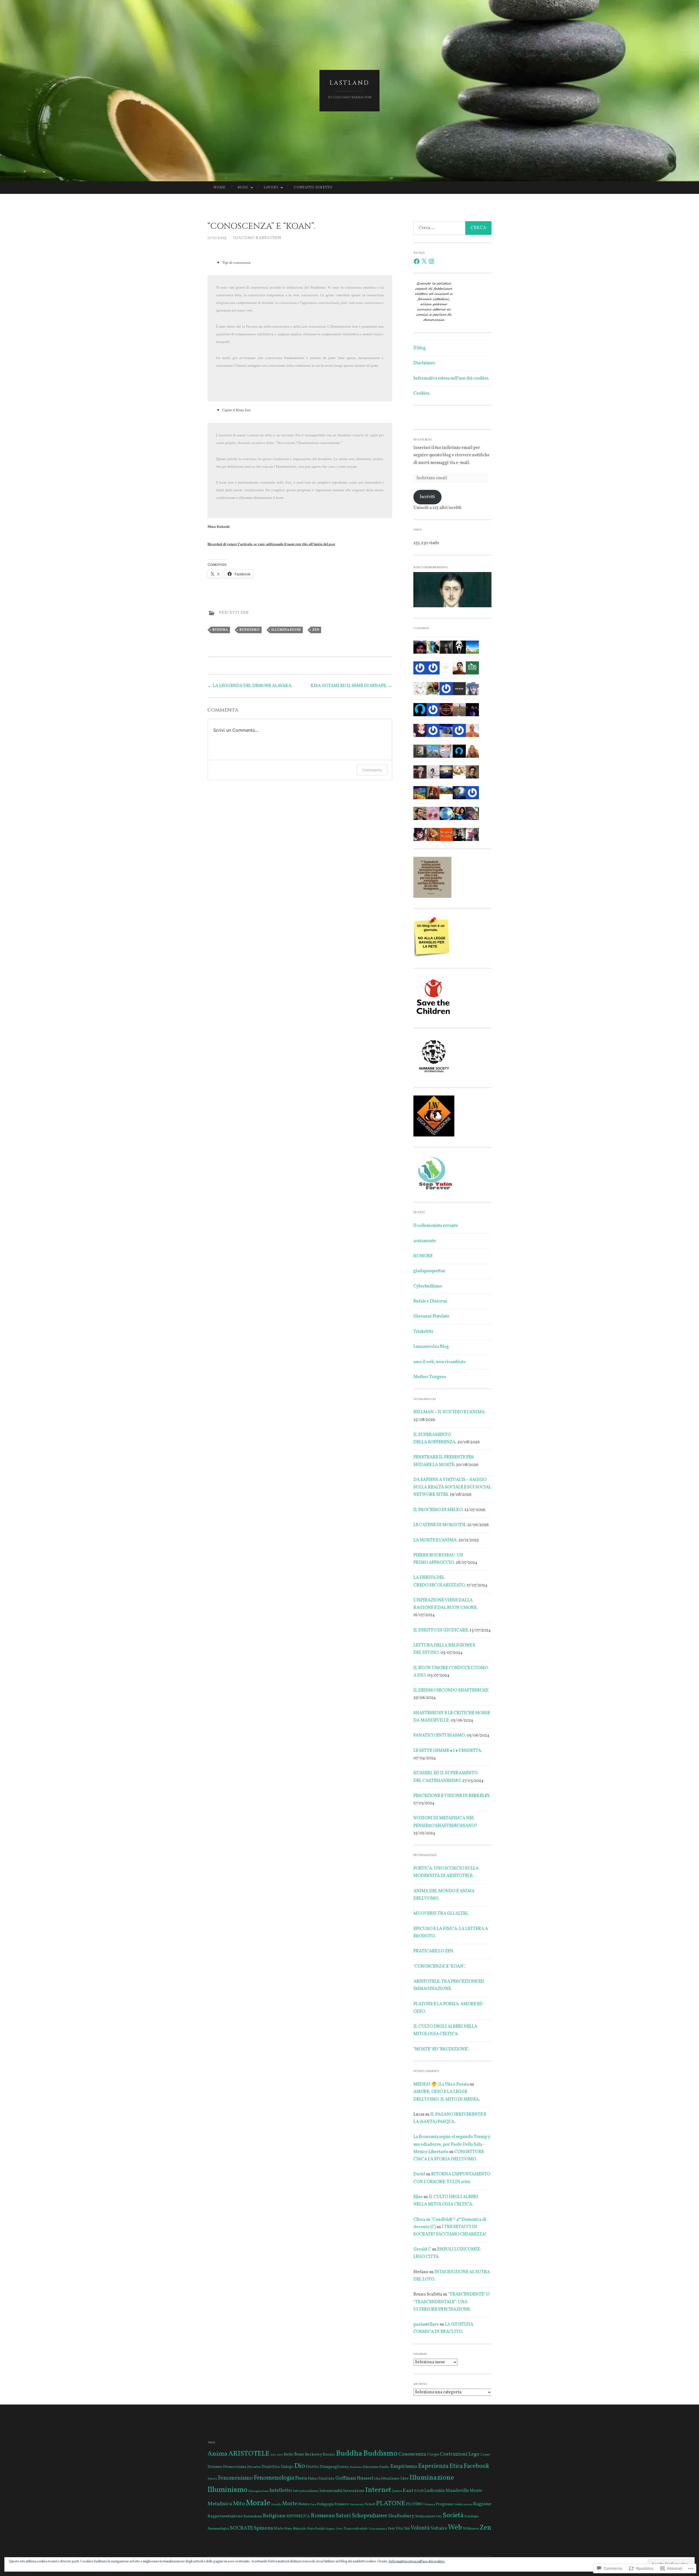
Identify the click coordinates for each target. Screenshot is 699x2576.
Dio (300, 2466)
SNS (439, 2517)
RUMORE (423, 1256)
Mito (239, 2504)
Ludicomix (435, 2491)
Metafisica (220, 2504)
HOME (220, 188)
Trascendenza (378, 2529)
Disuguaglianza (334, 2467)
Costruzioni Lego (460, 2454)
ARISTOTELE (249, 2454)
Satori (343, 2516)
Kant (408, 2491)
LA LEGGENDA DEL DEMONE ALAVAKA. (250, 686)
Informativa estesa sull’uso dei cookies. (451, 378)
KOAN (419, 2491)
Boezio (329, 2454)
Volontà (420, 2528)
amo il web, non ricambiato (440, 1362)
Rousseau (323, 2516)
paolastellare (426, 2325)
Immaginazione (258, 2491)
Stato (279, 2528)
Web (455, 2528)
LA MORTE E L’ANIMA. (436, 1540)
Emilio (384, 2467)
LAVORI (271, 188)
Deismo (215, 2467)
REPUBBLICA (298, 2516)
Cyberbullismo (428, 1286)
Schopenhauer (370, 2516)
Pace (313, 2505)
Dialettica (271, 2467)
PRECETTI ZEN (234, 613)
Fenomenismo (235, 2478)
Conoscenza (412, 2454)
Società (453, 2516)
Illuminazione (286, 630)
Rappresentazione (225, 2516)
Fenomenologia (274, 2478)
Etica (456, 2466)
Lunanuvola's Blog (431, 1347)
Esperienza (433, 2466)
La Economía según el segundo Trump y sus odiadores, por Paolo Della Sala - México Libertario (452, 2144)
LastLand (349, 83)
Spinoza (263, 2528)
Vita (399, 2528)
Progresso (445, 2504)
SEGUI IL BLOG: (423, 440)
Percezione (357, 2505)
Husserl (365, 2479)
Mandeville (457, 2491)
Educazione (371, 2467)
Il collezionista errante (436, 1226)
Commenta (372, 770)
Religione (274, 2516)
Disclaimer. (425, 363)
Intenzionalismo (306, 2491)
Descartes (254, 2467)
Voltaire (439, 2528)
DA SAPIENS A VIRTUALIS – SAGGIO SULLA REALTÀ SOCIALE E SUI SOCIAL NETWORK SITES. (452, 1487)
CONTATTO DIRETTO (313, 188)
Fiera (301, 2478)
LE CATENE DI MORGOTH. (440, 1525)
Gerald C (422, 2249)
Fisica (312, 2479)
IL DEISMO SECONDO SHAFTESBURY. (451, 1690)
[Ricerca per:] (452, 228)
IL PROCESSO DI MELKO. (439, 1510)
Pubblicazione (463, 2505)
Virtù (391, 2529)
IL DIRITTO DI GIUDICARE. (441, 1630)
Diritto (313, 2467)
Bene (299, 2454)
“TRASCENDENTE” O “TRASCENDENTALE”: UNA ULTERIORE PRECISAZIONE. (451, 2302)
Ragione (482, 2504)
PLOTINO (415, 2504)
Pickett (370, 2504)
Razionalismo (253, 2516)
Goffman (346, 2478)
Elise (418, 2197)
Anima (217, 2454)
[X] (424, 261)
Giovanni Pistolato (431, 1316)
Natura (304, 2504)
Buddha (220, 630)
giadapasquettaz (429, 1271)
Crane (485, 2455)
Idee (405, 2479)
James (397, 2491)
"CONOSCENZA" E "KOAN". (439, 1967)
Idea (377, 2479)
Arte (273, 2455)
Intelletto (281, 2491)
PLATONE (391, 2504)
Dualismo (356, 2467)
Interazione (354, 2491)
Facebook (476, 2466)
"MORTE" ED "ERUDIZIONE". (441, 2049)
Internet (378, 2490)
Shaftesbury (401, 2516)
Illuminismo (227, 2490)
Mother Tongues (430, 1377)
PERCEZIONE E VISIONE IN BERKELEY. (452, 1796)
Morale (258, 2503)
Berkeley (313, 2454)
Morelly (276, 2505)
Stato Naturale (295, 2529)
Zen (316, 630)
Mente (476, 2491)
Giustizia (326, 2479)
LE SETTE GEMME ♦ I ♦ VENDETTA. (448, 1751)
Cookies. (422, 393)
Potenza (430, 2505)
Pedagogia (325, 2504)
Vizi (407, 2529)
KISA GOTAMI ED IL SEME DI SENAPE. (351, 686)
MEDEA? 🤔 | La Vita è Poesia (441, 2085)
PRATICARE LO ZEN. (434, 1951)
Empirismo (404, 2467)
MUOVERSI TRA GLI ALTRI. (441, 1914)
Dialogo (287, 2467)
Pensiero (342, 2504)
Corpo (433, 2454)
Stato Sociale (316, 2529)
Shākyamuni (425, 2516)
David (419, 2174)
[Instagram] (431, 261)
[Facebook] (417, 261)
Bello (289, 2454)
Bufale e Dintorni (430, 1301)
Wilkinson (471, 2529)
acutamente (425, 1241)
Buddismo (250, 630)
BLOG (243, 188)
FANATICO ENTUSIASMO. (440, 1736)
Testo (339, 2529)
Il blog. (420, 348)
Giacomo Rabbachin (257, 238)
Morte (290, 2504)
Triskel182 (423, 1332)
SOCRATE (242, 2528)
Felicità (212, 2479)
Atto (280, 2455)
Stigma (330, 2529)
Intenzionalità (331, 2491)
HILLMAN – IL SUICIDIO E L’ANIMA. (449, 1412)
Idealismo (390, 2479)
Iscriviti (427, 497)
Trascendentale (356, 2529)
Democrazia (235, 2467)
